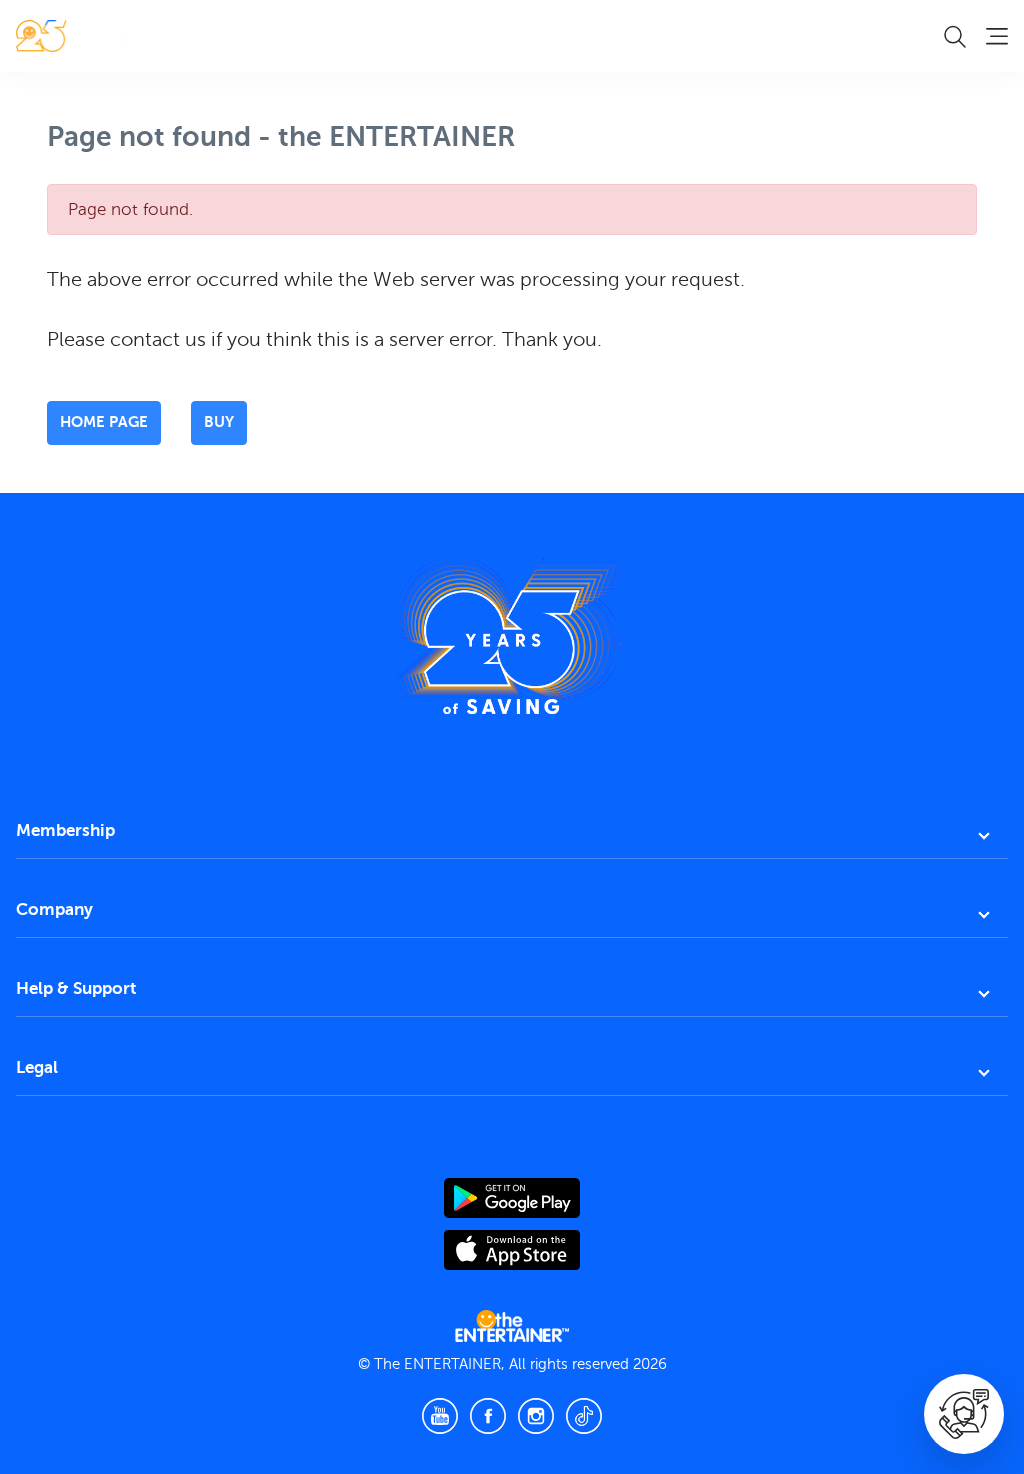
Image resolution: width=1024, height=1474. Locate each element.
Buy (219, 421)
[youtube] (440, 1416)
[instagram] (536, 1416)
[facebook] (488, 1416)
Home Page (104, 421)
